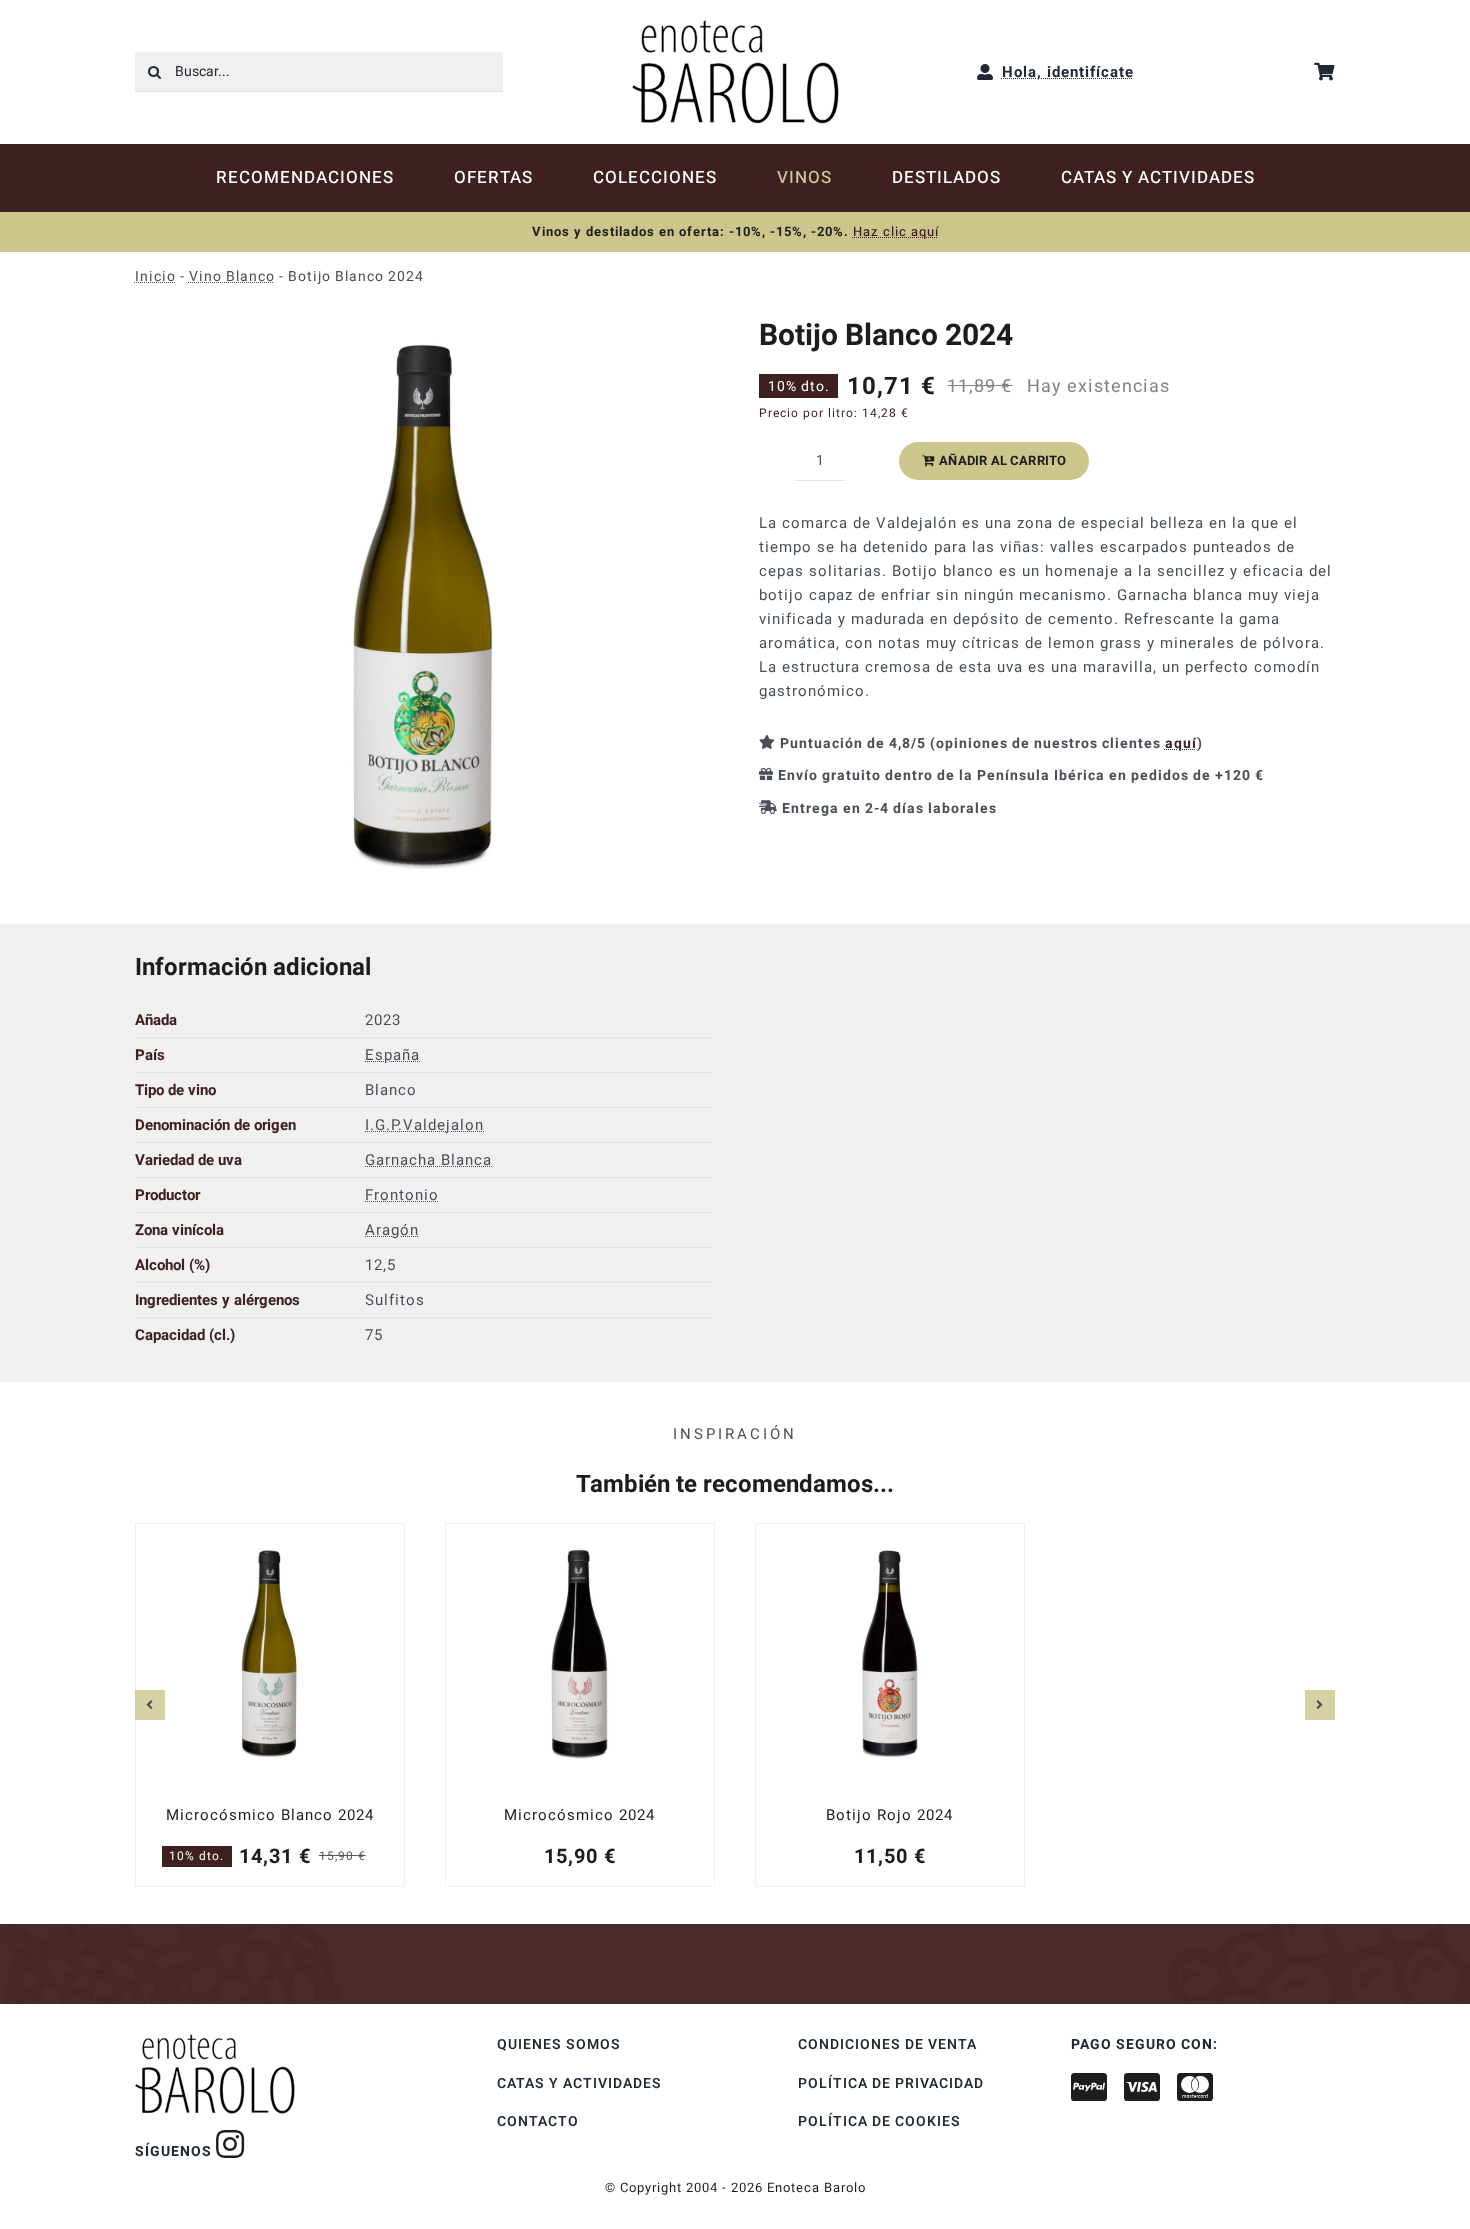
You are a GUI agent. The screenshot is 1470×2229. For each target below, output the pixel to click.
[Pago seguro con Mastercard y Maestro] (230, 2144)
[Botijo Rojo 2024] (890, 1704)
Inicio (155, 276)
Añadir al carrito (1002, 460)
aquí (1181, 743)
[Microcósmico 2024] (580, 1704)
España (392, 1055)
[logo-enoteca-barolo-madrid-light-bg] (735, 27)
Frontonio (402, 1195)
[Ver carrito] (1324, 71)
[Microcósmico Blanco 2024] (270, 1704)
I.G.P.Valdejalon (424, 1125)
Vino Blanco (232, 276)
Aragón (392, 1230)
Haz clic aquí (896, 231)
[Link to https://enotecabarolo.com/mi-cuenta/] (985, 72)
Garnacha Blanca (428, 1160)
